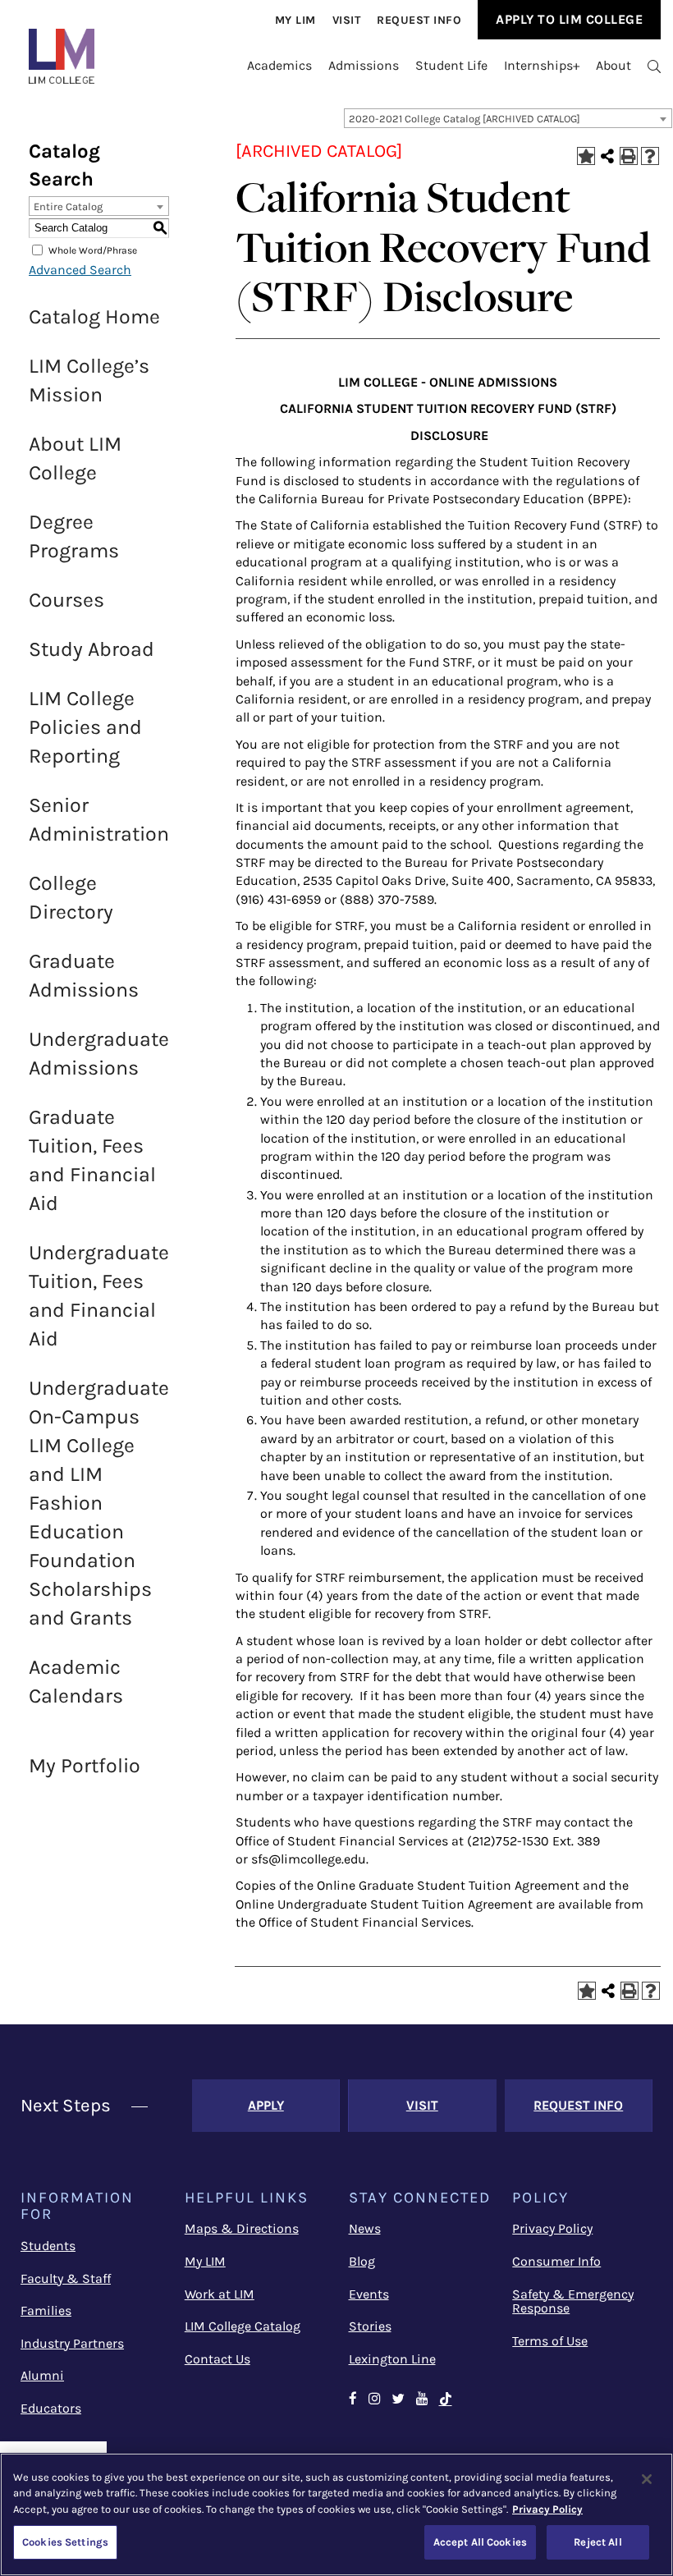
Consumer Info (556, 2261)
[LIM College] (62, 56)
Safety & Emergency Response (573, 2301)
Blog (362, 2261)
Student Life (451, 65)
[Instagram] (374, 2400)
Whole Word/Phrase (93, 250)
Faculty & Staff (66, 2278)
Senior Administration (99, 819)
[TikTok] (446, 2400)
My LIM (205, 2261)
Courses (66, 600)
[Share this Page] (607, 156)
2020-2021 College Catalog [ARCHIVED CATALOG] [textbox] (465, 119)
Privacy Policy (552, 2228)
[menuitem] (295, 20)
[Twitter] (398, 2400)
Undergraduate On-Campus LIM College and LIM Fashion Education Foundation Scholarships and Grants (99, 1503)
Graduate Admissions (84, 975)
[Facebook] (353, 2400)
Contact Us (217, 2359)
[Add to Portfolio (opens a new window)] (586, 156)
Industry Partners (72, 2343)
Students (48, 2246)
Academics (279, 65)
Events (369, 2294)
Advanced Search (80, 270)
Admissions (364, 65)
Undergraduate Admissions (99, 1053)
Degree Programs (74, 536)
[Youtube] (422, 2400)
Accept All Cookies (480, 2542)
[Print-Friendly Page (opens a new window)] (629, 156)
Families (46, 2310)
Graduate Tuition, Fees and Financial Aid (92, 1160)
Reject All (597, 2542)
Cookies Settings (65, 2542)
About (613, 65)
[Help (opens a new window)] (650, 156)
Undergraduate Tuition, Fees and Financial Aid (99, 1295)
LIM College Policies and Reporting (85, 727)
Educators (51, 2408)
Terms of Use (550, 2341)
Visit (347, 20)
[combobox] (508, 118)
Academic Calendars (76, 1681)
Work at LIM (220, 2294)
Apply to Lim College (569, 19)
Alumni (42, 2375)
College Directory (71, 897)
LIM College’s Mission (89, 380)
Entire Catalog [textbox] (68, 206)
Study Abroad (92, 649)
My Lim (295, 20)
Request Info (419, 20)
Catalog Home (94, 316)
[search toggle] (654, 66)
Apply (266, 2105)
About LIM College (75, 458)
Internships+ (542, 65)
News (365, 2228)
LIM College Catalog (243, 2326)
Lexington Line (392, 2359)
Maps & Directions (242, 2228)
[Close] (647, 2479)
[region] (336, 2514)
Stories (370, 2326)
